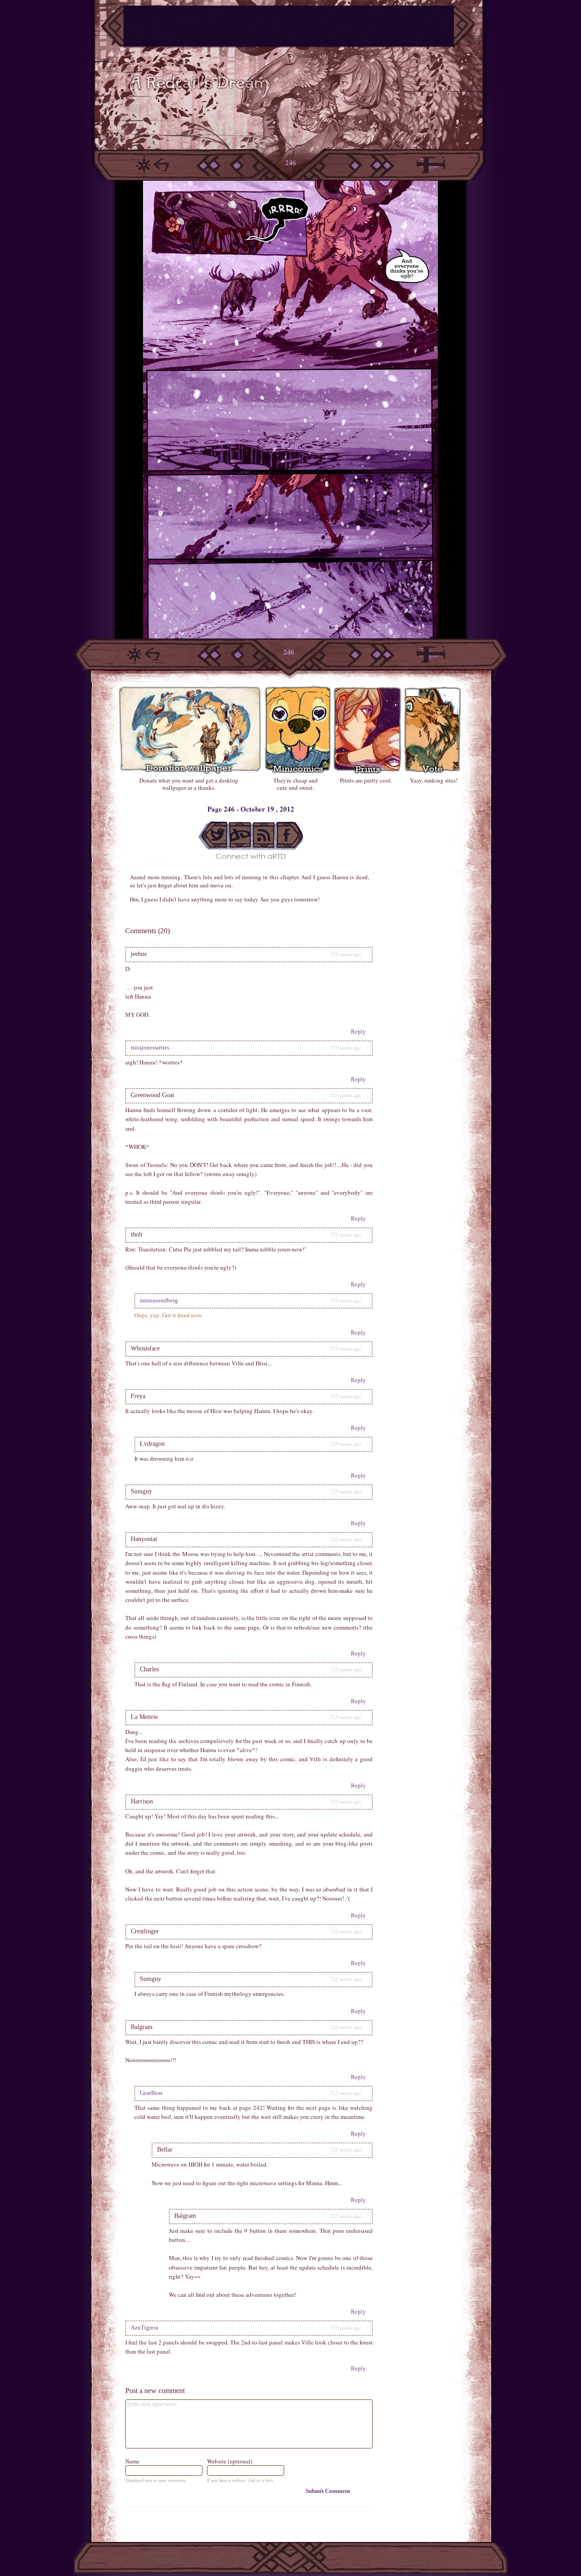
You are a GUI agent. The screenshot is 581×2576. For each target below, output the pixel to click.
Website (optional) (230, 2461)
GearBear (151, 2093)
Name (132, 2461)
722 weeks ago (346, 1979)
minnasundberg (159, 1300)
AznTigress (145, 2327)
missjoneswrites (150, 1047)
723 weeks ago (346, 954)
